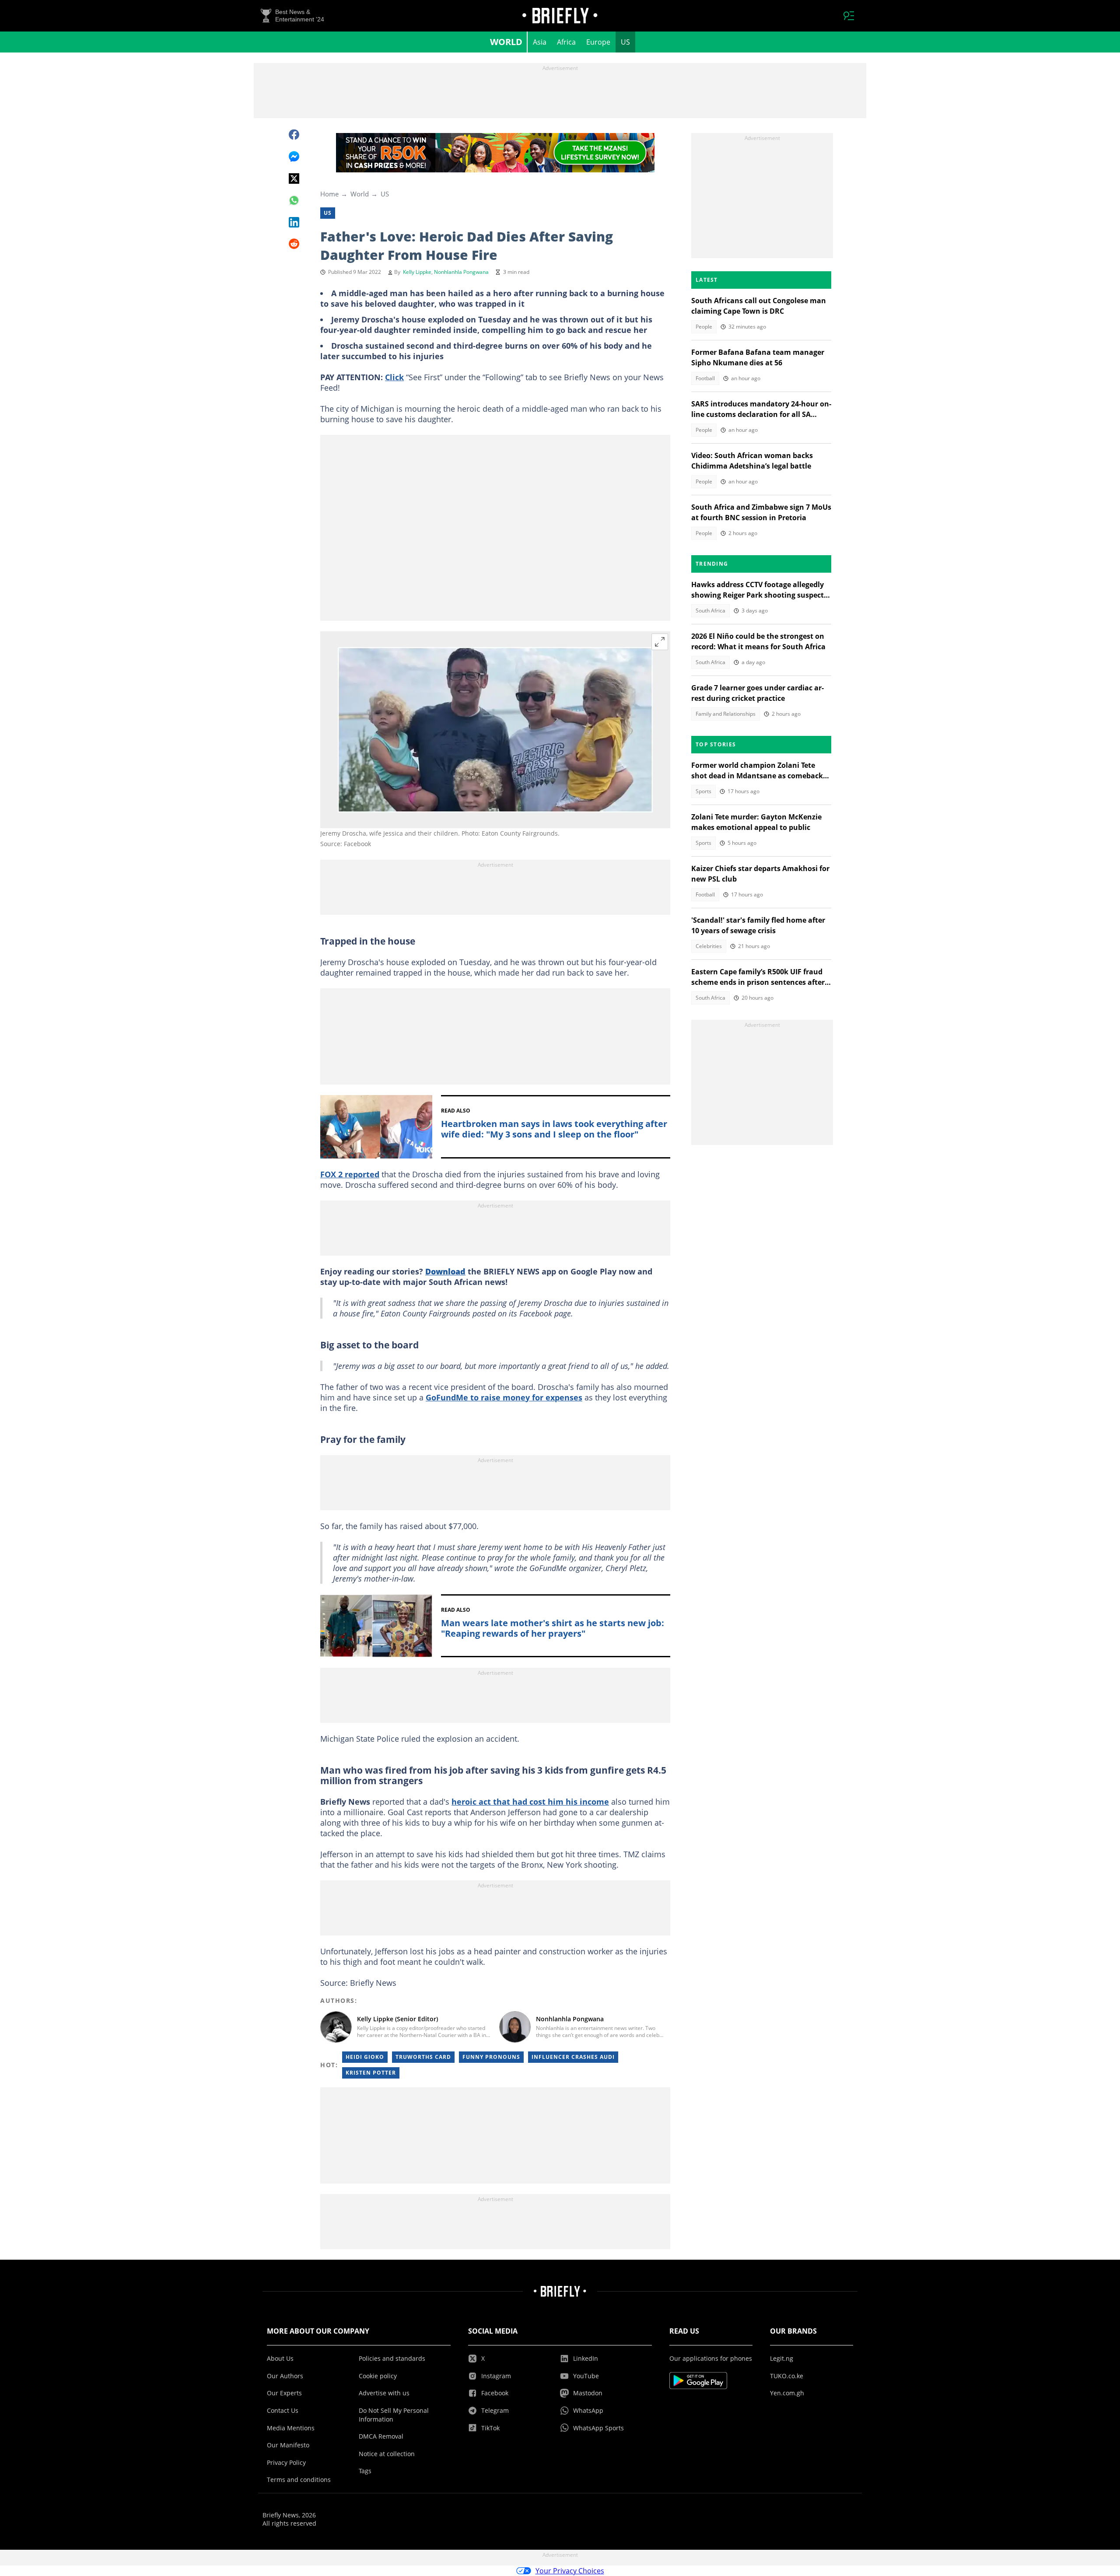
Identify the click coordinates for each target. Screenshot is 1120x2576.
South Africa (710, 611)
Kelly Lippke (417, 272)
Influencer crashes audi (573, 2057)
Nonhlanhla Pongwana (461, 272)
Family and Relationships (726, 714)
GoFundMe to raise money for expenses (504, 1397)
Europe (598, 42)
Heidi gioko (365, 2057)
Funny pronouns (491, 2057)
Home (329, 194)
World (506, 42)
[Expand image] (660, 642)
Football (705, 378)
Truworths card (423, 2057)
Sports (703, 791)
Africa (566, 42)
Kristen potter (371, 2073)
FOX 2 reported (350, 1174)
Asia (540, 42)
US (625, 42)
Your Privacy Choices (570, 2571)
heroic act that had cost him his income (530, 1802)
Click (394, 377)
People (704, 327)
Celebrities (709, 946)
